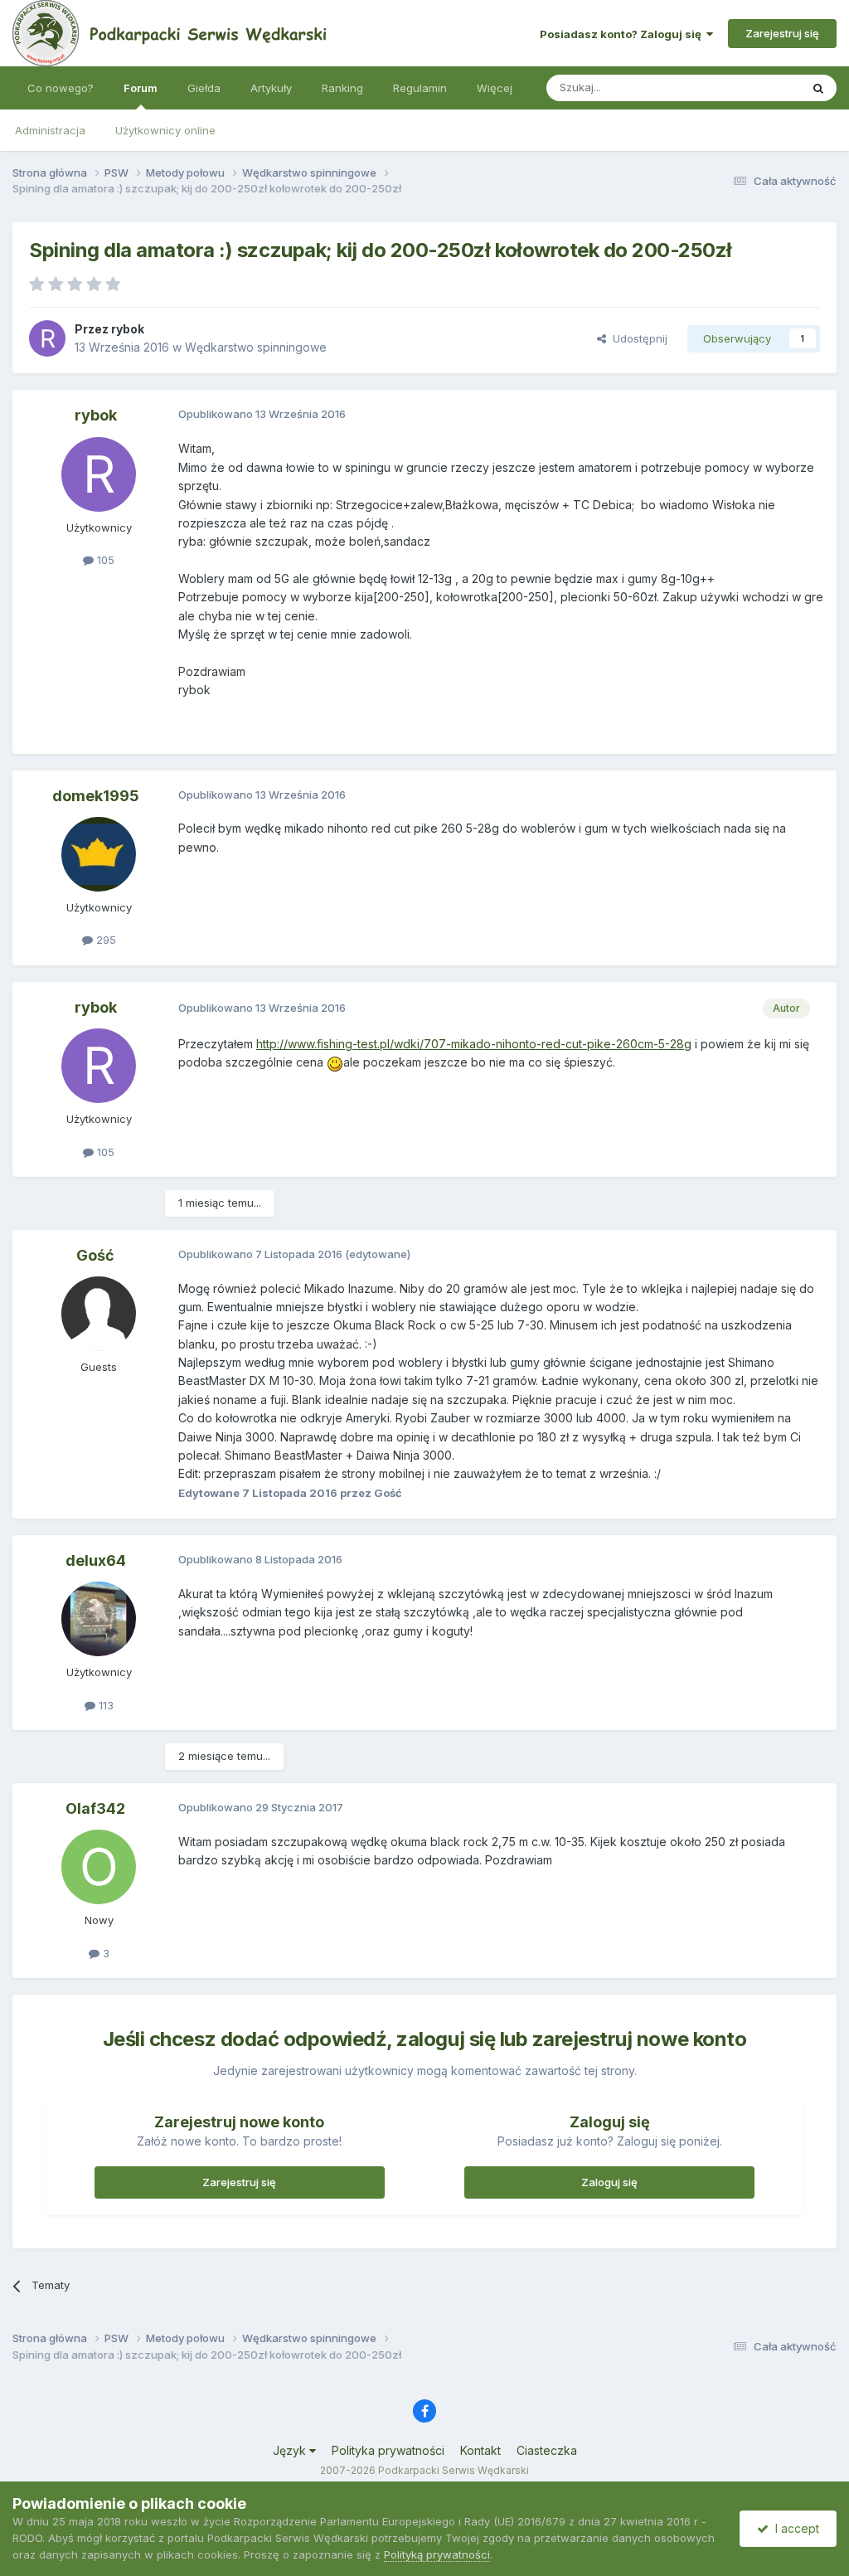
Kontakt (480, 2450)
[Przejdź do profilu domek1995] (99, 854)
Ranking (342, 88)
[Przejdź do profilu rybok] (47, 338)
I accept (794, 2528)
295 (104, 940)
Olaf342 (95, 1808)
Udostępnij (637, 338)
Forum (141, 88)
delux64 (96, 1560)
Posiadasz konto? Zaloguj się (623, 34)
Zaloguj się (609, 2182)
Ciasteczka (547, 2450)
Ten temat (753, 87)
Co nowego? (61, 88)
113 (104, 1705)
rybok (128, 329)
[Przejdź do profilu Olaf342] (99, 1867)
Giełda (204, 88)
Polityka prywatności (388, 2450)
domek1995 (96, 796)
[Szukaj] (818, 88)
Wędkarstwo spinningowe (256, 347)
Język (291, 2450)
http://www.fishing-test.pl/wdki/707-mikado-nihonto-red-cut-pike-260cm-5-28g (474, 1044)
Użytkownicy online (165, 130)
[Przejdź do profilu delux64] (99, 1619)
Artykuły (271, 88)
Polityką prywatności (437, 2554)
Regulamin (420, 88)
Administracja (50, 130)
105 (104, 560)
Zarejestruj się (782, 33)
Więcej (495, 88)
